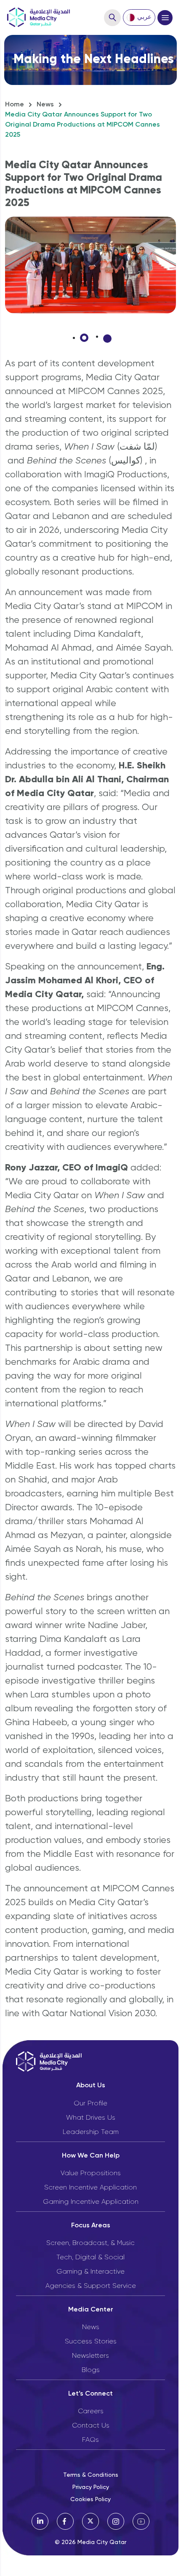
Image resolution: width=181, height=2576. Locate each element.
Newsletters (90, 2356)
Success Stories (91, 2342)
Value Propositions (91, 2174)
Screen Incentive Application (90, 2188)
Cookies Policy (90, 2499)
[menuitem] (139, 17)
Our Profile (90, 2104)
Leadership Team (91, 2132)
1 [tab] (84, 338)
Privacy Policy (91, 2487)
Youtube (141, 2521)
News (45, 105)
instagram (116, 2521)
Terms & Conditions (91, 2475)
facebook (65, 2521)
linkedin (40, 2521)
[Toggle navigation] (165, 18)
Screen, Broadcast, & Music (90, 2243)
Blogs (91, 2370)
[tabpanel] (90, 265)
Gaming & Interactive (90, 2272)
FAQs (90, 2440)
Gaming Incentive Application (91, 2202)
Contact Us (91, 2426)
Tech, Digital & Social (90, 2258)
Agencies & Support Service (91, 2286)
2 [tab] (107, 339)
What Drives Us (91, 2118)
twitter (90, 2521)
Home (15, 105)
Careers (91, 2412)
